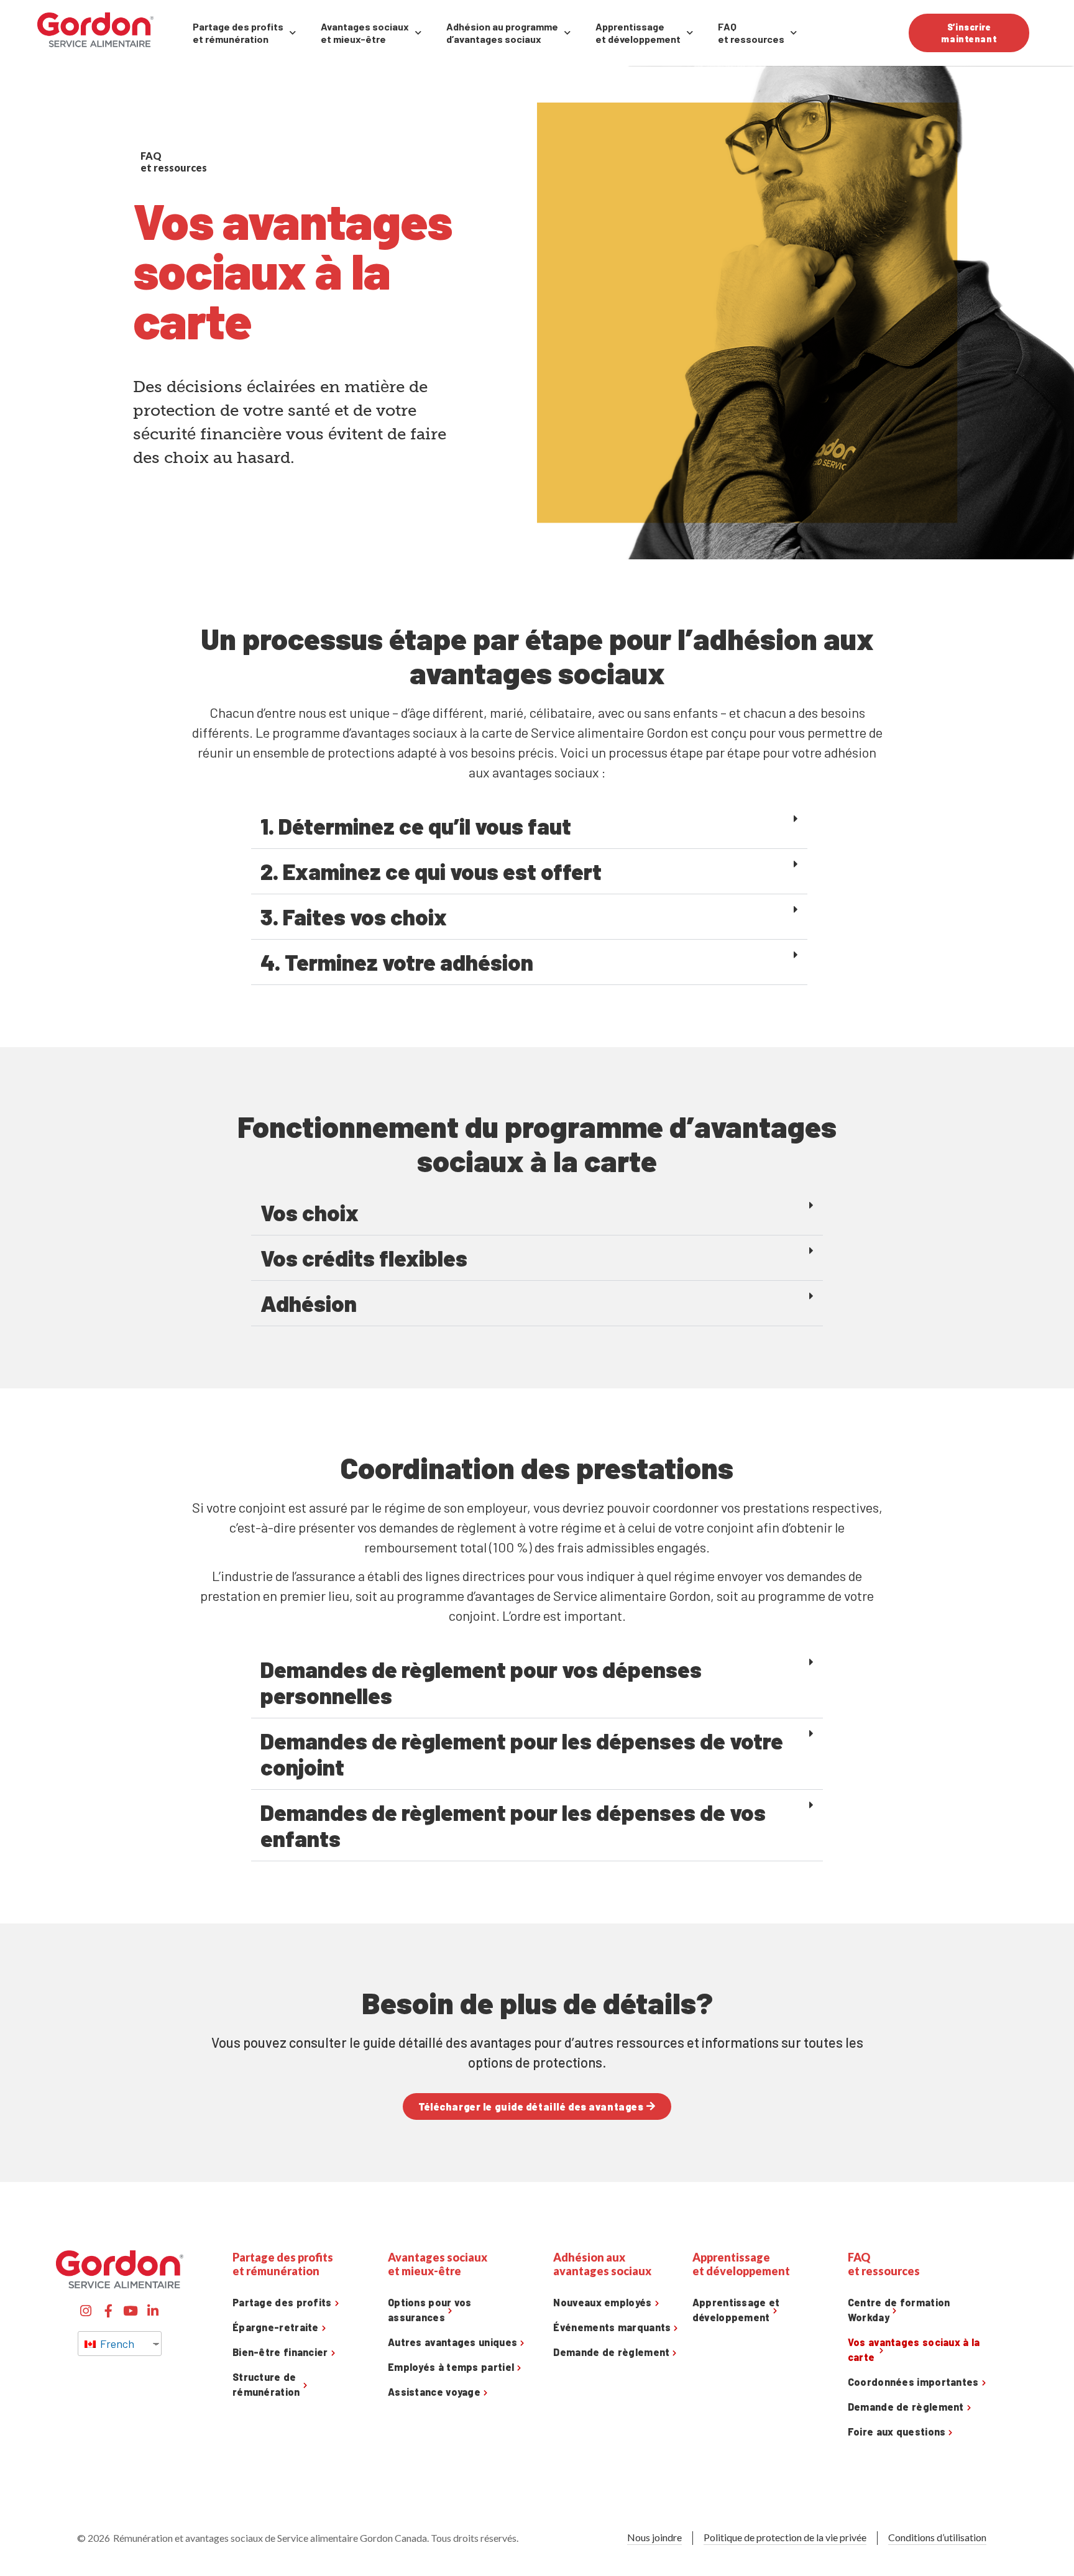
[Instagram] (86, 2311)
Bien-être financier (280, 2352)
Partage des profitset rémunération (238, 33)
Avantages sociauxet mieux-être (365, 33)
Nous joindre (654, 2537)
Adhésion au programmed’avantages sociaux (502, 33)
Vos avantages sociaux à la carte (914, 2349)
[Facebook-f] (108, 2311)
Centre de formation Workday (899, 2310)
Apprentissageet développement (638, 33)
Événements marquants (612, 2327)
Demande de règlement (611, 2352)
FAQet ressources (751, 33)
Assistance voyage (434, 2392)
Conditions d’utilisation (937, 2537)
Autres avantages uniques (452, 2342)
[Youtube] (131, 2311)
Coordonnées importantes (913, 2382)
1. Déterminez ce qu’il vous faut (416, 826)
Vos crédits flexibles (364, 1258)
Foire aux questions (897, 2432)
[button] (529, 826)
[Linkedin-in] (153, 2311)
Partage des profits (282, 2302)
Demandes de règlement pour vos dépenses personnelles (481, 1682)
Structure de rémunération (266, 2384)
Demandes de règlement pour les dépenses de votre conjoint (522, 1753)
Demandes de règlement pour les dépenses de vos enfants (513, 1825)
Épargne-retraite (276, 2327)
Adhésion (309, 1303)
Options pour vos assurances (430, 2310)
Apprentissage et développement (736, 2310)
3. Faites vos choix (354, 916)
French (116, 2344)
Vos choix (310, 1212)
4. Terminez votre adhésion (397, 962)
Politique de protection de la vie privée (785, 2537)
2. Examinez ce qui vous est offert (431, 871)
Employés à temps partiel (451, 2367)
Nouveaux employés (602, 2302)
